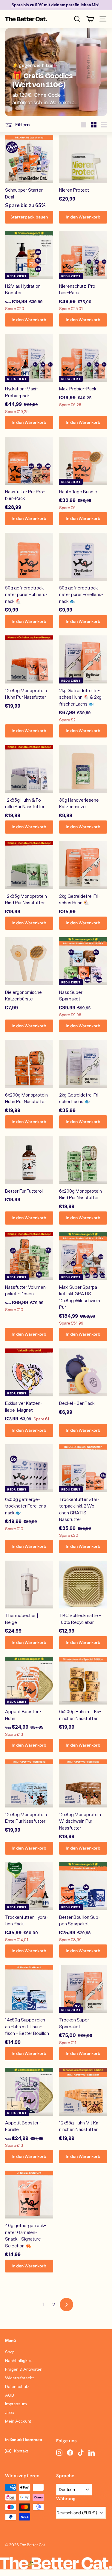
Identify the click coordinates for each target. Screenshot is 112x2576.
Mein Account (18, 2421)
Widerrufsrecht (19, 2378)
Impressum (16, 2404)
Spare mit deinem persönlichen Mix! (55, 5)
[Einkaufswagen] (90, 19)
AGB (10, 2395)
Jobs (10, 2412)
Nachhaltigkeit (19, 2360)
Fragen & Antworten (24, 2369)
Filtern (22, 125)
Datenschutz (17, 2386)
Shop (10, 2352)
